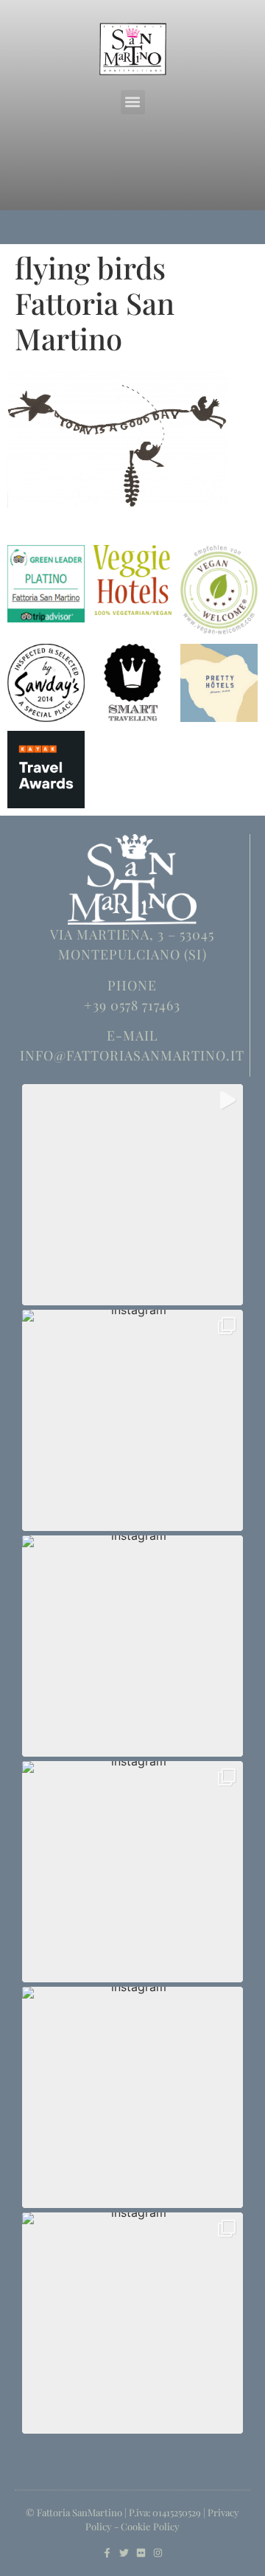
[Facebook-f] (107, 2553)
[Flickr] (141, 2553)
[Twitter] (124, 2553)
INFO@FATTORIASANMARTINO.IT (132, 1055)
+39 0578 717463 (132, 1005)
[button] (133, 102)
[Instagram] (158, 2553)
